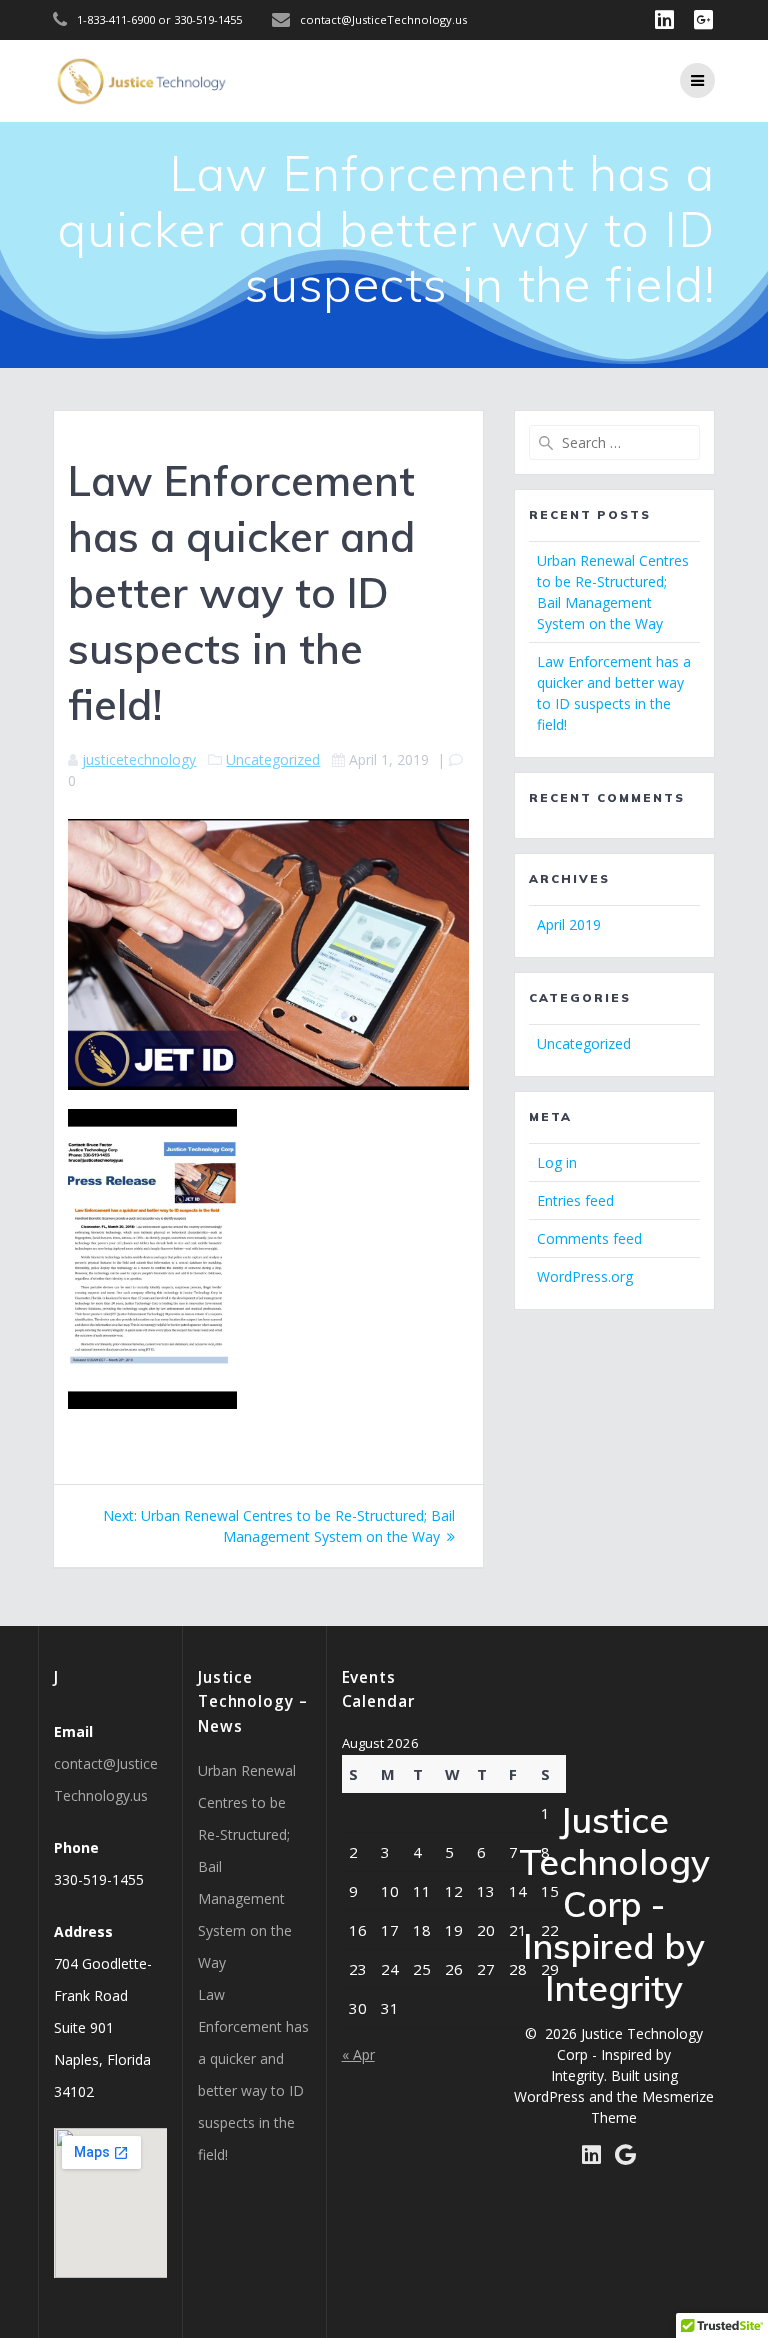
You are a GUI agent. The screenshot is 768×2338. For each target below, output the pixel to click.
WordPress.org (585, 1276)
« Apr (358, 2054)
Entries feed (575, 1200)
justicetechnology (139, 759)
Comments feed (589, 1238)
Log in (557, 1162)
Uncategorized (273, 759)
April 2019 (569, 924)
